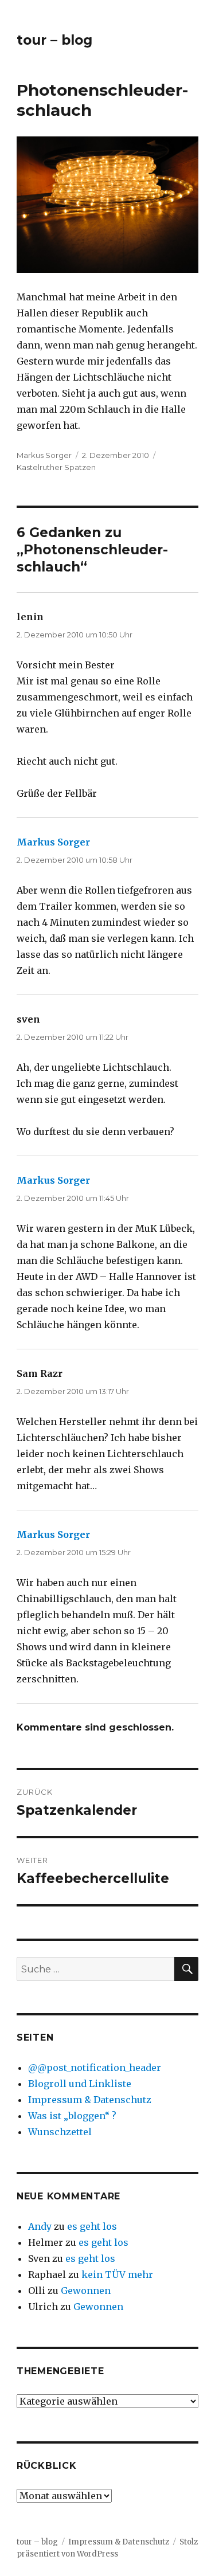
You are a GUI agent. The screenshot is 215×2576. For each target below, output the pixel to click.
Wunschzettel (60, 2132)
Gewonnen (86, 2291)
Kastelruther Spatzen (56, 467)
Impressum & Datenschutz (90, 2100)
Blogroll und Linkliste (80, 2084)
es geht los (92, 2226)
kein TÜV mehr (117, 2274)
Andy (40, 2226)
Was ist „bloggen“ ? (72, 2116)
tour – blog (54, 40)
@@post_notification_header (95, 2068)
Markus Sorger (44, 455)
